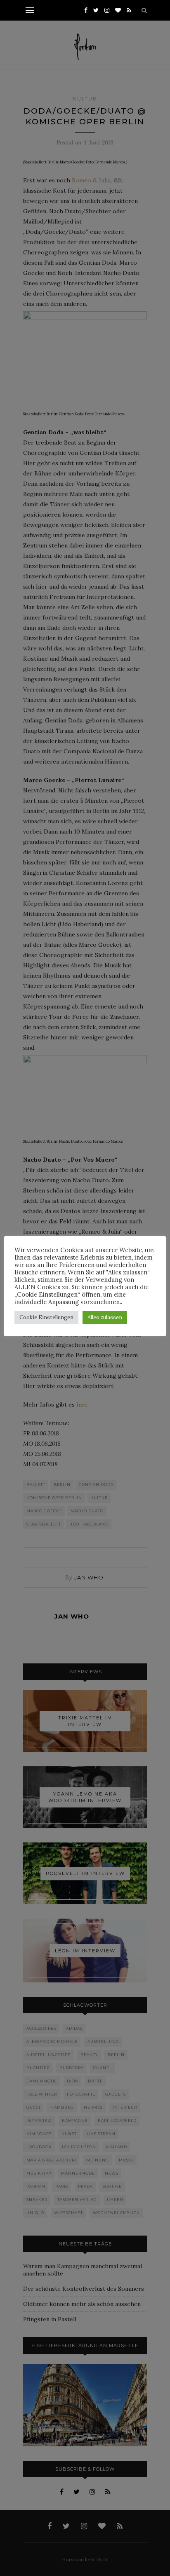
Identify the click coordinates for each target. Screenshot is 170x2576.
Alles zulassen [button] (105, 1317)
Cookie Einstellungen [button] (46, 1317)
